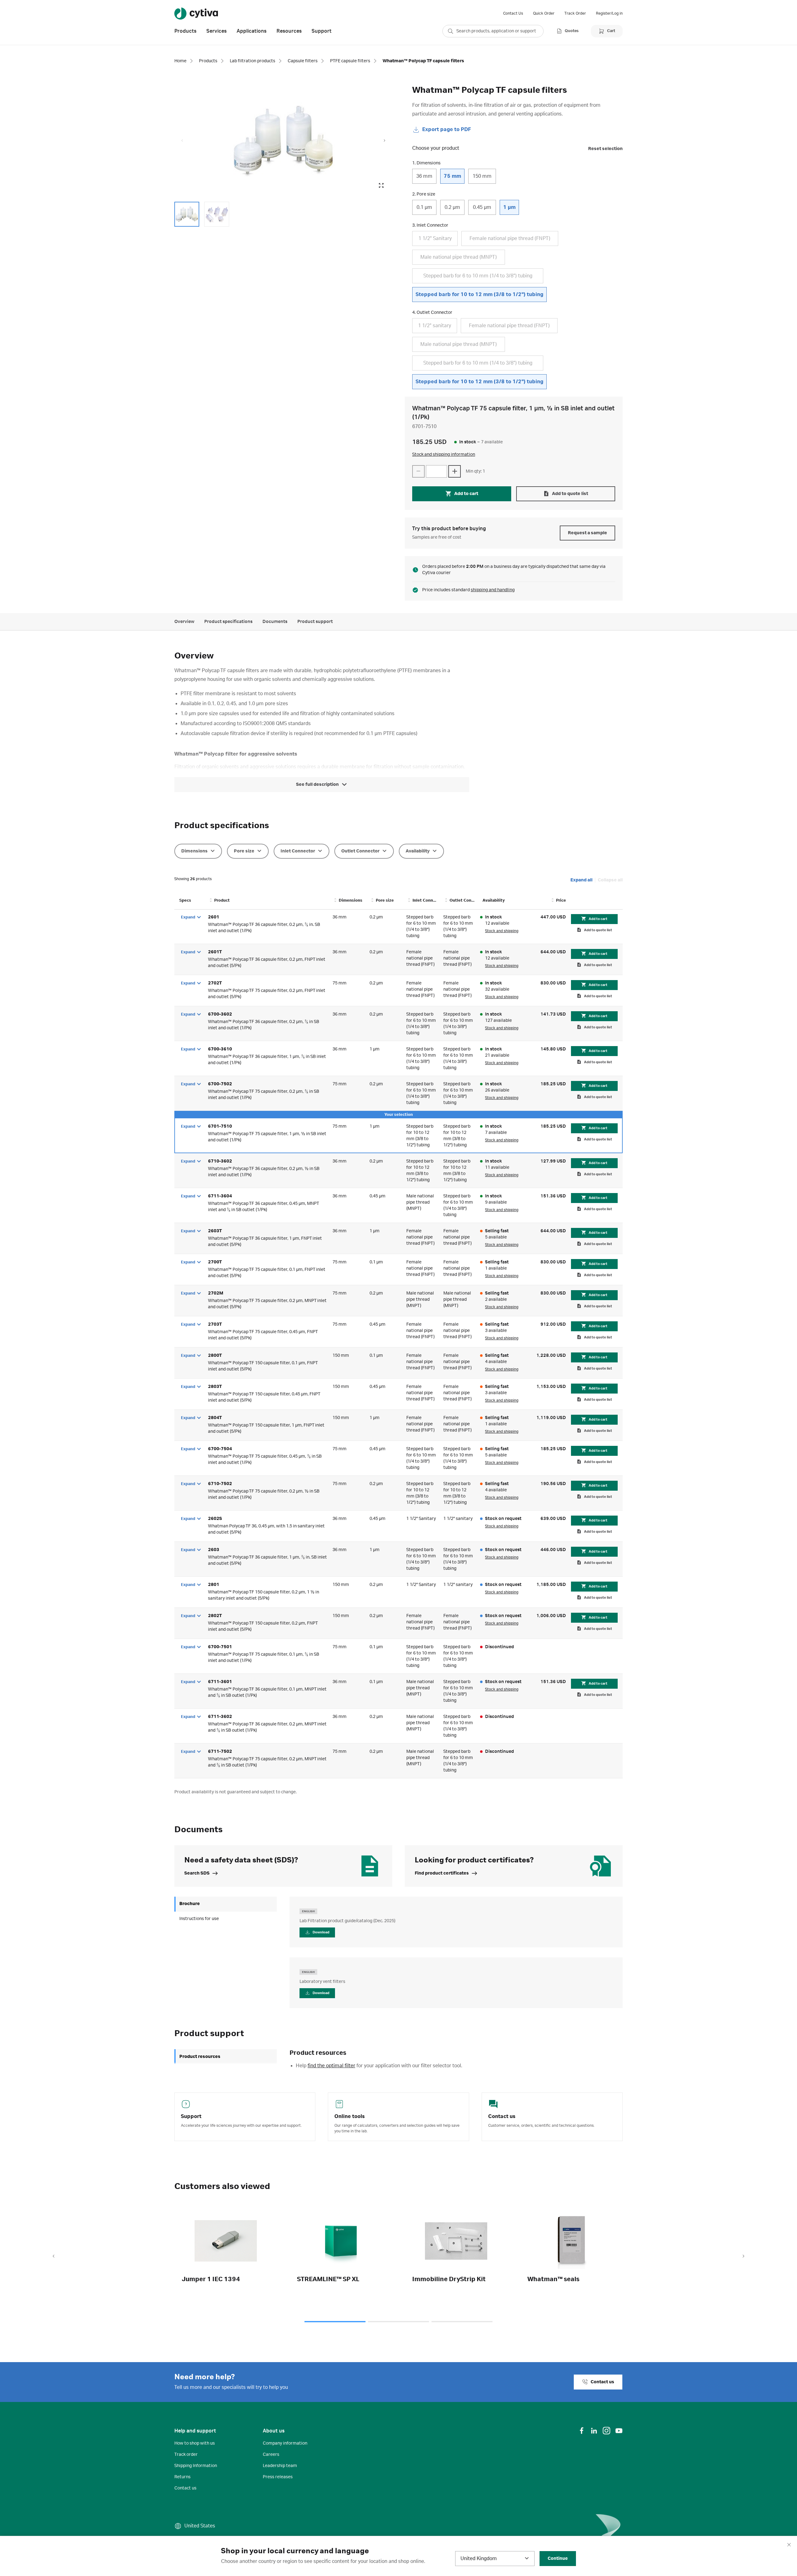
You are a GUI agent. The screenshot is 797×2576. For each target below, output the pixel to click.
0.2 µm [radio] (452, 207)
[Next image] (384, 141)
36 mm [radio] (424, 176)
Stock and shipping (502, 931)
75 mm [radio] (452, 176)
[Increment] (455, 471)
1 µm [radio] (509, 207)
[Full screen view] (381, 186)
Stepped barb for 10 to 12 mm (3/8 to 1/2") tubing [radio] (479, 295)
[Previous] (54, 2257)
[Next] (743, 2257)
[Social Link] (582, 2431)
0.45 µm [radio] (482, 207)
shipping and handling (493, 590)
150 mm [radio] (482, 176)
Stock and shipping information (444, 455)
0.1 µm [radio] (424, 207)
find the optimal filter (331, 2066)
